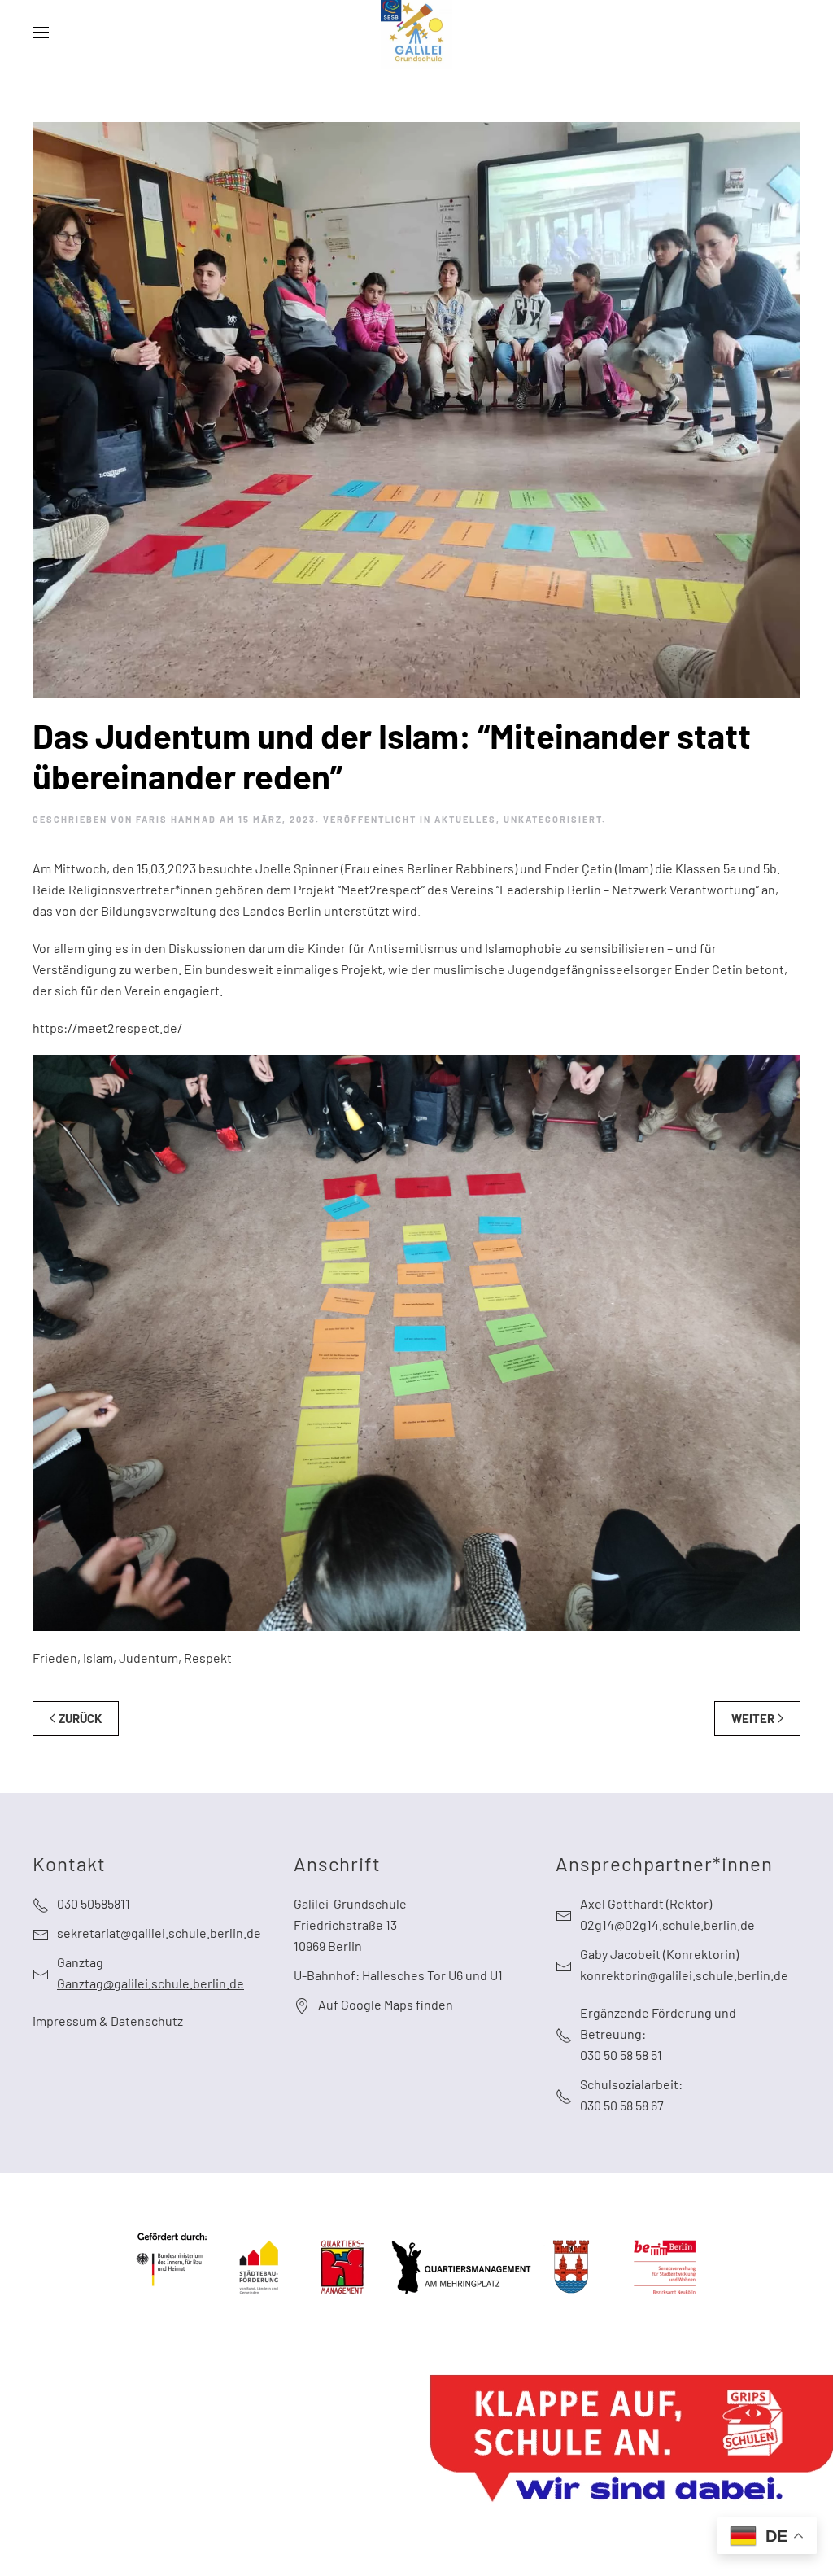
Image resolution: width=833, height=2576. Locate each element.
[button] (41, 33)
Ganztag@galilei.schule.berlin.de (150, 1983)
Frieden (55, 1658)
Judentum (148, 1658)
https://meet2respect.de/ (107, 1028)
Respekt (208, 1658)
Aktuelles (465, 819)
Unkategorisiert (553, 819)
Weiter (753, 1718)
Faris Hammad (176, 819)
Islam (98, 1658)
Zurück (80, 1718)
